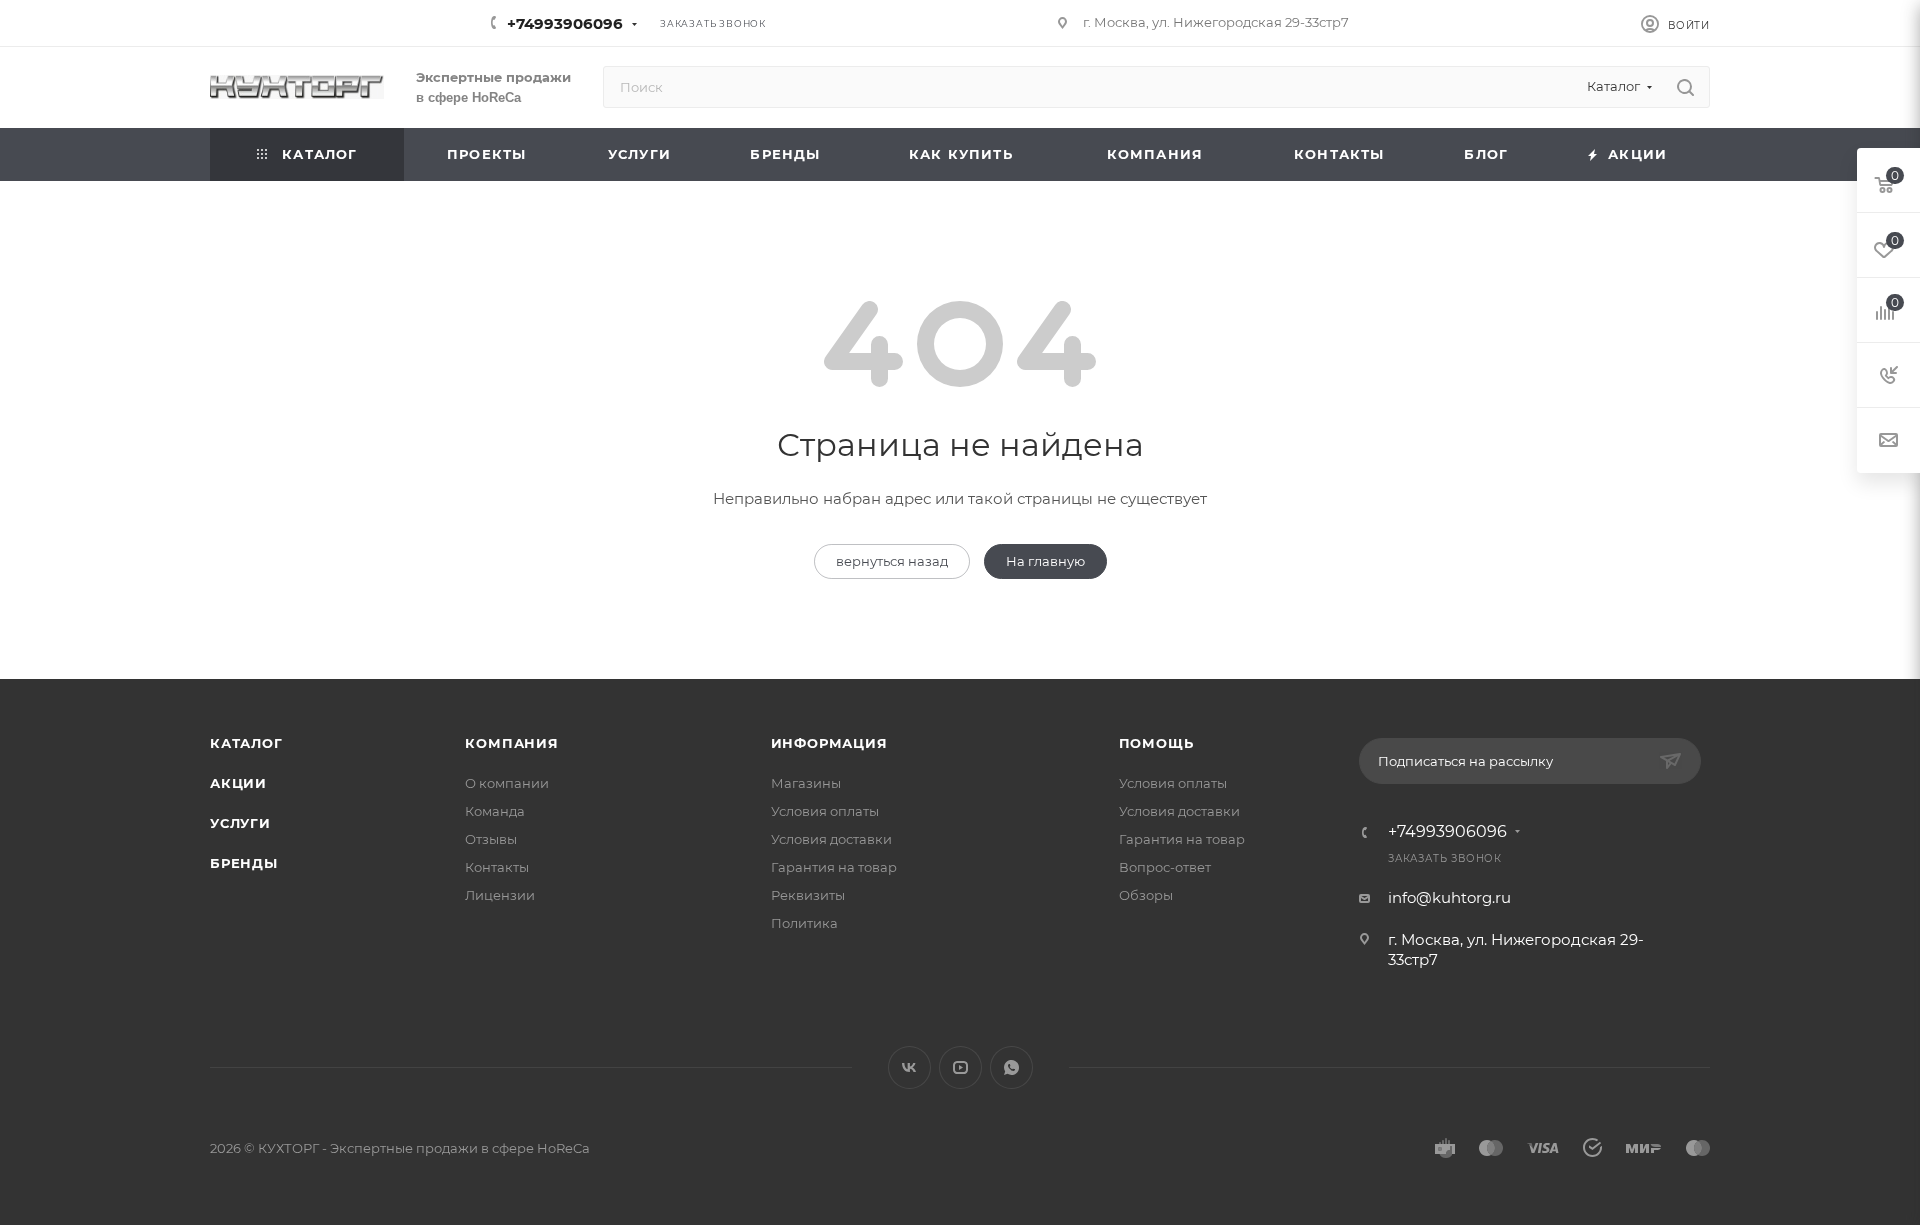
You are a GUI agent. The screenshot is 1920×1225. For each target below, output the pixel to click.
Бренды (244, 863)
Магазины (806, 783)
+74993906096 (565, 23)
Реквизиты (808, 895)
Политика (804, 923)
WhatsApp (1011, 1067)
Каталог (246, 743)
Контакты (497, 867)
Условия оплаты (825, 811)
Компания (511, 743)
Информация (829, 743)
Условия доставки (831, 839)
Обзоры (1146, 895)
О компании (507, 783)
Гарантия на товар (834, 867)
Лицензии (500, 895)
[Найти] (1685, 87)
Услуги (240, 823)
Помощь (1156, 743)
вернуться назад (892, 561)
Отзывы (491, 839)
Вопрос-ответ (1165, 867)
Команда (495, 811)
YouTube (960, 1067)
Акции (238, 783)
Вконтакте (909, 1067)
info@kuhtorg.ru (1449, 897)
